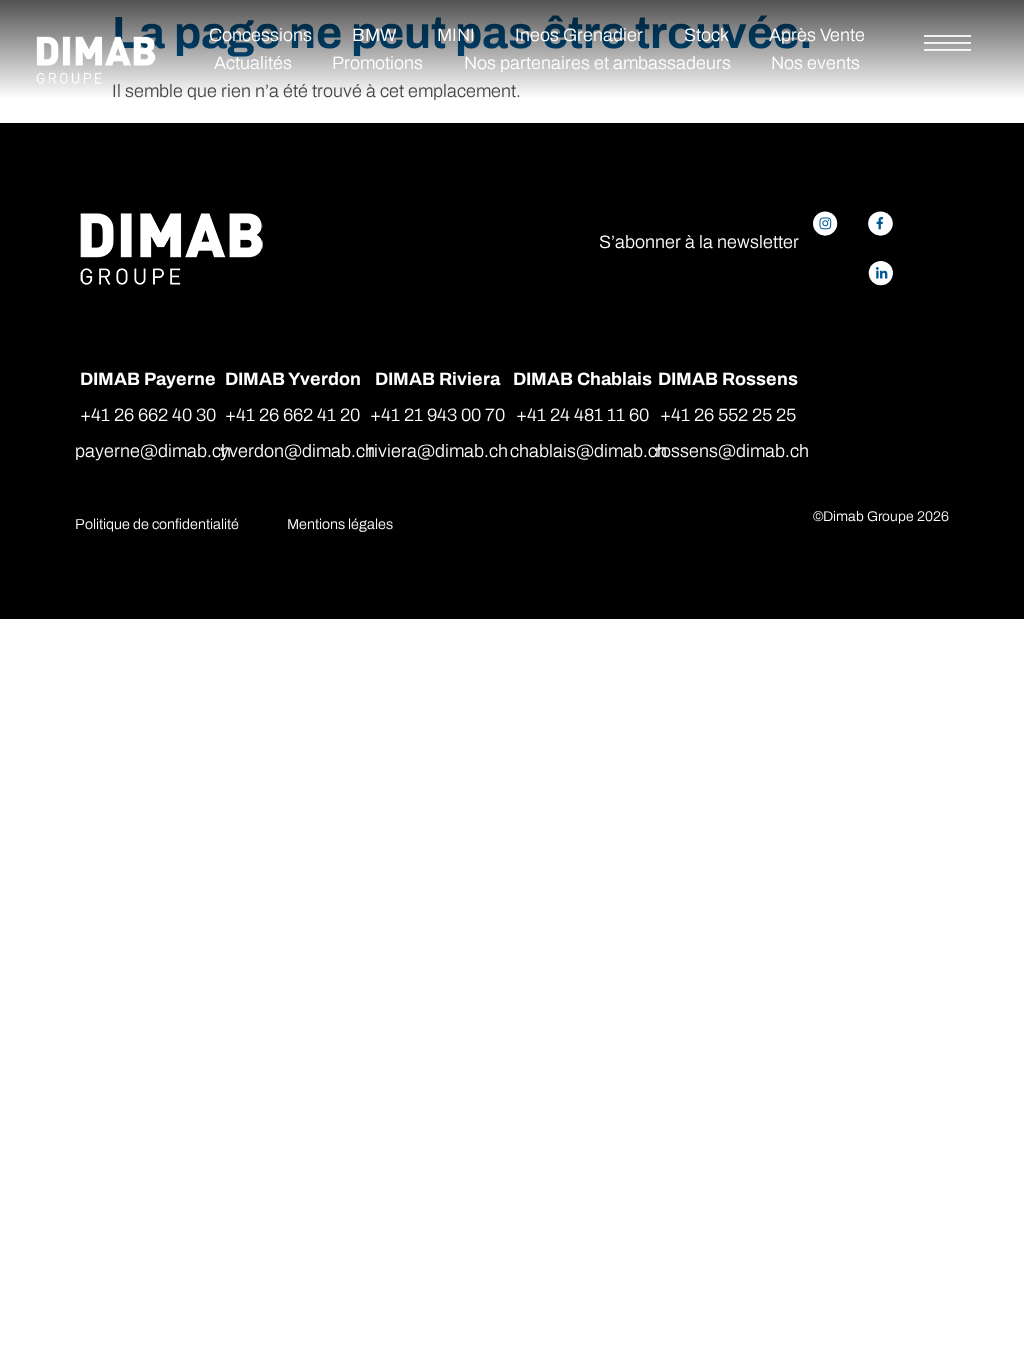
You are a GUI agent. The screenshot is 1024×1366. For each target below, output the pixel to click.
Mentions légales (340, 524)
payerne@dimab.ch (153, 451)
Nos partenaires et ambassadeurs (597, 63)
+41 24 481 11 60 (582, 415)
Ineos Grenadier (579, 35)
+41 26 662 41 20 (292, 415)
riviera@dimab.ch (438, 451)
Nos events (815, 63)
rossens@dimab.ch (732, 451)
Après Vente (817, 35)
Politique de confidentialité (157, 524)
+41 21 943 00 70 (437, 415)
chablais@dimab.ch (588, 451)
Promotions (377, 63)
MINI (456, 35)
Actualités (253, 63)
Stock (706, 35)
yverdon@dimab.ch (297, 451)
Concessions (260, 35)
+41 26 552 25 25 (728, 415)
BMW (374, 35)
